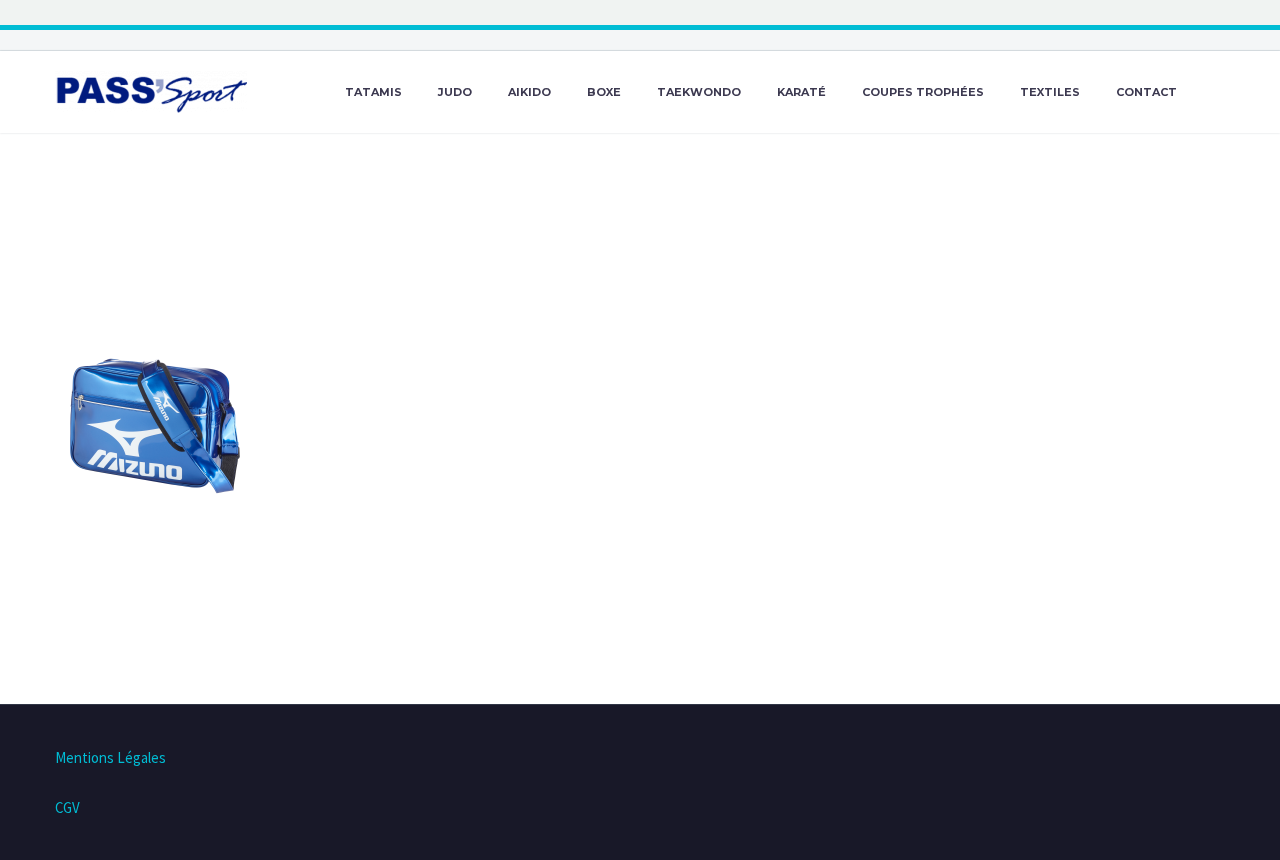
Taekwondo (699, 92)
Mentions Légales (110, 757)
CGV (67, 807)
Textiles (1050, 92)
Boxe (604, 92)
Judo (455, 92)
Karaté (801, 92)
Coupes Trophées (923, 92)
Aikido (529, 92)
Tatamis (373, 92)
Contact (1146, 92)
